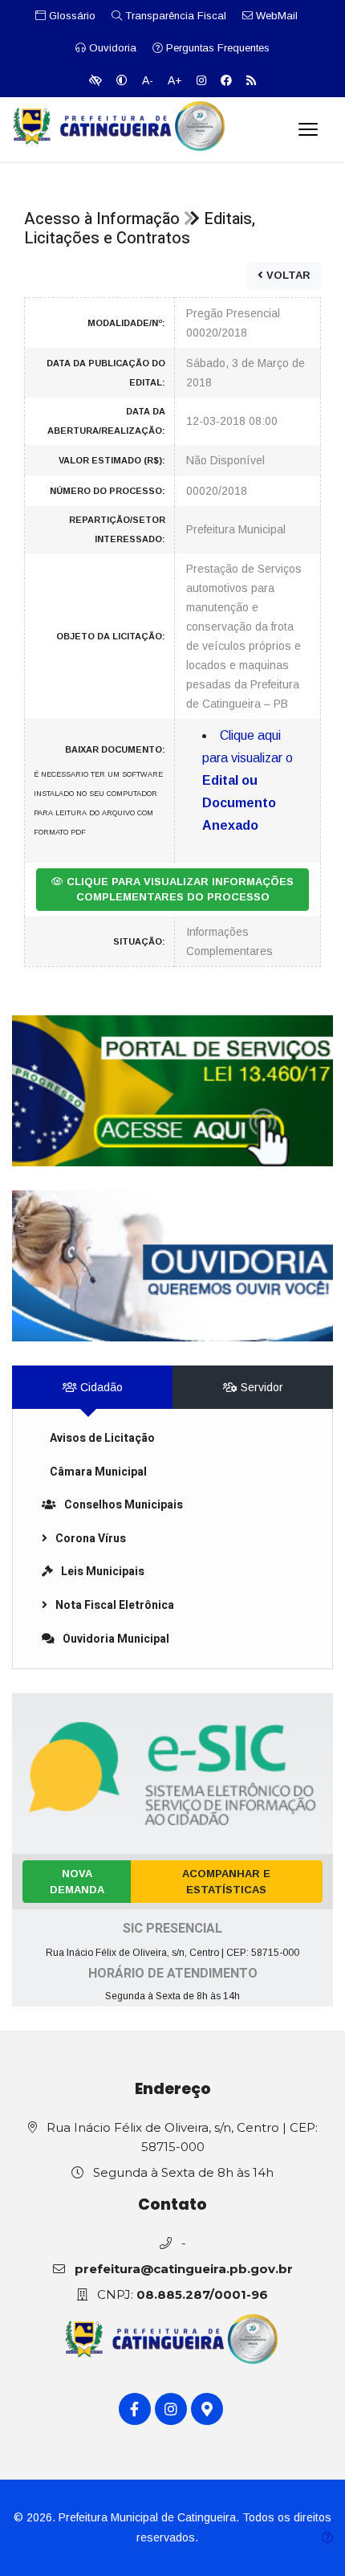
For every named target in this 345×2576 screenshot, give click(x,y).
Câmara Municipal (98, 1472)
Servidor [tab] (260, 1387)
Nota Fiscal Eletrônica (115, 1605)
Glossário (71, 16)
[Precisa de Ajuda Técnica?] (327, 2538)
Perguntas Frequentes (216, 48)
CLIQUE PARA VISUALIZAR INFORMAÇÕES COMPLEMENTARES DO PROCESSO (179, 890)
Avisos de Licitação (102, 1438)
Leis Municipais (103, 1572)
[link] (172, 1091)
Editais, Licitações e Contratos (140, 229)
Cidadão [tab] (100, 1387)
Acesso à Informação (102, 219)
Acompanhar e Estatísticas (226, 1882)
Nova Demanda (77, 1882)
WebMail (275, 16)
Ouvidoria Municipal (116, 1639)
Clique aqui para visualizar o (248, 780)
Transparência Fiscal (174, 16)
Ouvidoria (111, 48)
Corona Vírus (91, 1539)
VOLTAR (287, 275)
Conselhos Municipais (124, 1505)
